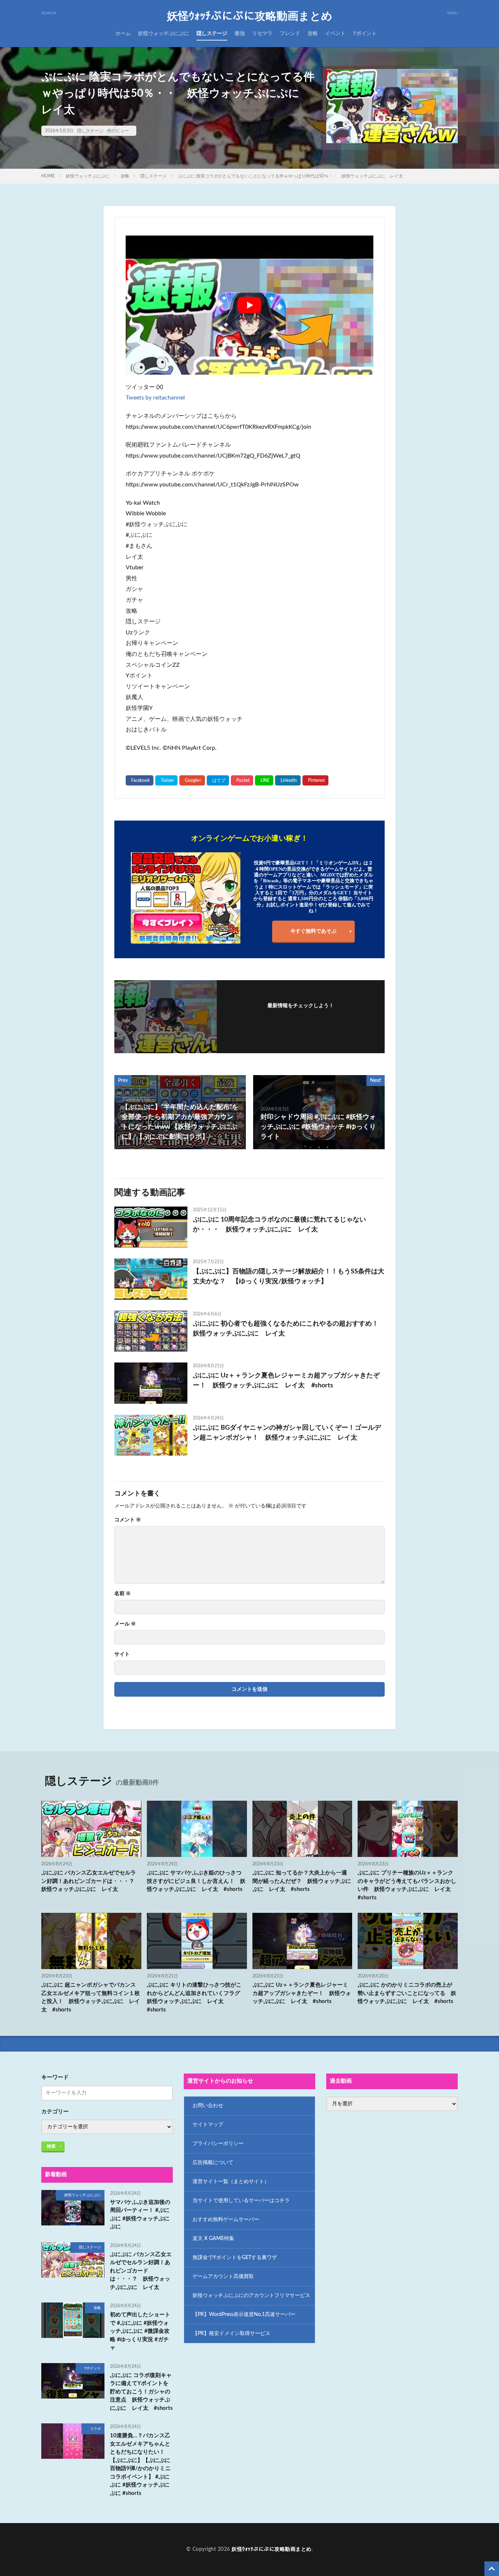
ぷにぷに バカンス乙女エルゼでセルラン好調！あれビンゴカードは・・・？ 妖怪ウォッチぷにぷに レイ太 (91, 1881)
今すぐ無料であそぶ (313, 931)
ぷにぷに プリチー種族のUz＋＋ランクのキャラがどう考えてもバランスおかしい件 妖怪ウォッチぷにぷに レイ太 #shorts (407, 1885)
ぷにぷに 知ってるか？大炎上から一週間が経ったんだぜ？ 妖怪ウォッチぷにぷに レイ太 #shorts (302, 1881)
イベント (335, 34)
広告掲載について (213, 2163)
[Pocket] (242, 780)
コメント (128, 1520)
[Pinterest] (315, 780)
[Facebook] (140, 780)
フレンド (290, 34)
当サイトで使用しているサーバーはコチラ (241, 2201)
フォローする (301, 1016)
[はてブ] (218, 780)
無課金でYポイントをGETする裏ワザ (235, 2258)
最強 (240, 34)
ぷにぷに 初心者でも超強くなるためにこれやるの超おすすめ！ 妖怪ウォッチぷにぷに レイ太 (289, 1329)
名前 (123, 1594)
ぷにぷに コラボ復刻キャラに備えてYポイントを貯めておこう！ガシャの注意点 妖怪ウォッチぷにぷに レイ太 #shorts (141, 2392)
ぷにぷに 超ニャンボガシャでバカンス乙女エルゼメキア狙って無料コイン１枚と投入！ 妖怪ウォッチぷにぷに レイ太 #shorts (91, 1997)
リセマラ (262, 34)
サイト (122, 1654)
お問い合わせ (208, 2106)
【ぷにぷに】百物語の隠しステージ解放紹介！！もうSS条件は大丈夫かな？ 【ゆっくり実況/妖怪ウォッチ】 (289, 1276)
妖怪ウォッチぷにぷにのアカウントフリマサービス (251, 2296)
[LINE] (264, 780)
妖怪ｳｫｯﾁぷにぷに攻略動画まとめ (250, 16)
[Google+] (192, 780)
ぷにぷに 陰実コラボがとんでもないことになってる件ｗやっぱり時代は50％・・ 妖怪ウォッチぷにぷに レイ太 (290, 176)
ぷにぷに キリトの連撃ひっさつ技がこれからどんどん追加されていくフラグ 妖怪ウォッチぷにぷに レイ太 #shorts (196, 1997)
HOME (48, 176)
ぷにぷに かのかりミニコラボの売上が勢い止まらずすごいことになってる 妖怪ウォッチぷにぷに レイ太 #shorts (407, 1993)
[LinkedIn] (288, 780)
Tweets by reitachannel (155, 398)
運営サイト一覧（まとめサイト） (231, 2182)
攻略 (313, 34)
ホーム (123, 34)
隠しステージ (212, 34)
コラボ (95, 2429)
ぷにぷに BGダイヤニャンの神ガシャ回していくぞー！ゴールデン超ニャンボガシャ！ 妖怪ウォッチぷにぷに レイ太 (287, 1433)
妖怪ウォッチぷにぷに (164, 34)
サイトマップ (208, 2125)
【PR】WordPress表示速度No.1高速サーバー (244, 2315)
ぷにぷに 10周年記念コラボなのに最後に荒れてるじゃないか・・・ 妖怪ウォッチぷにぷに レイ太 (279, 1225)
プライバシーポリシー (218, 2144)
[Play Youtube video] (249, 305)
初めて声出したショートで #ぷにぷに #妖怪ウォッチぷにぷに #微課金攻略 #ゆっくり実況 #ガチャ (140, 2331)
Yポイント (365, 34)
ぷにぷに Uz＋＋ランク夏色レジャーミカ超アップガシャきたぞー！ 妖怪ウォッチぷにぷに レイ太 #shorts (286, 1381)
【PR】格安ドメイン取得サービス (231, 2334)
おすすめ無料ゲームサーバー (226, 2220)
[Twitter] (166, 780)
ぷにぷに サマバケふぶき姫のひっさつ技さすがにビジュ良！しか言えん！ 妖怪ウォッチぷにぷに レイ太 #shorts (196, 1881)
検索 (51, 2146)
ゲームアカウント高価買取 (223, 2277)
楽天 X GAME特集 (213, 2239)
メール (125, 1624)
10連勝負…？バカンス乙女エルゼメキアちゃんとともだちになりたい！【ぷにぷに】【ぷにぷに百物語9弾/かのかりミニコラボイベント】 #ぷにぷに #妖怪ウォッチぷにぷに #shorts (140, 2464)
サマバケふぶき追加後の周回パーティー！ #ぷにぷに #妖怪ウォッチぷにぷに (140, 2215)
